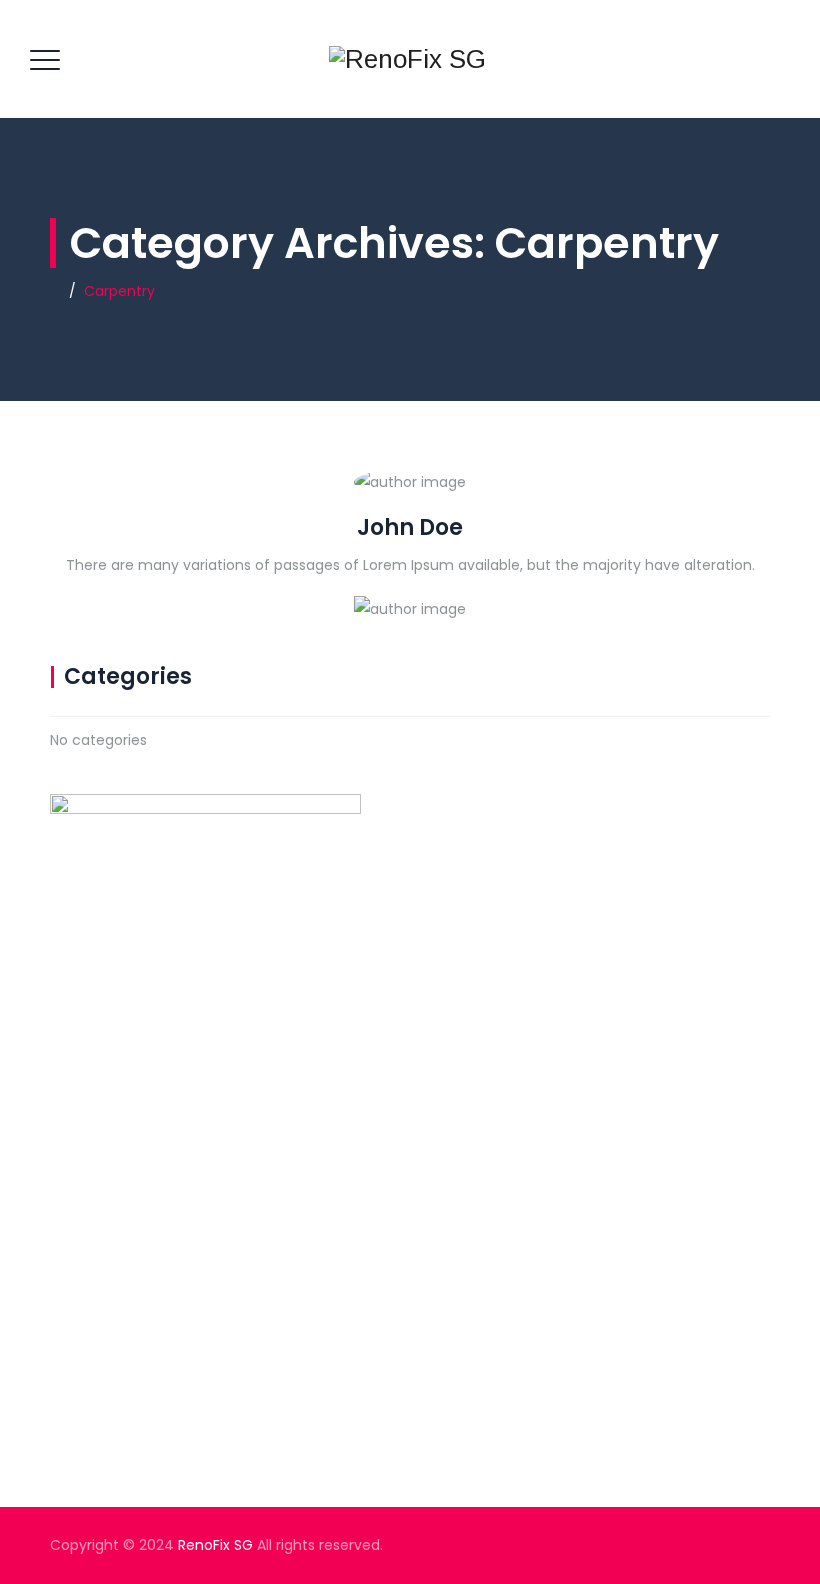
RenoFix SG (215, 1545)
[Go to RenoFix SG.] (55, 291)
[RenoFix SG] (407, 59)
